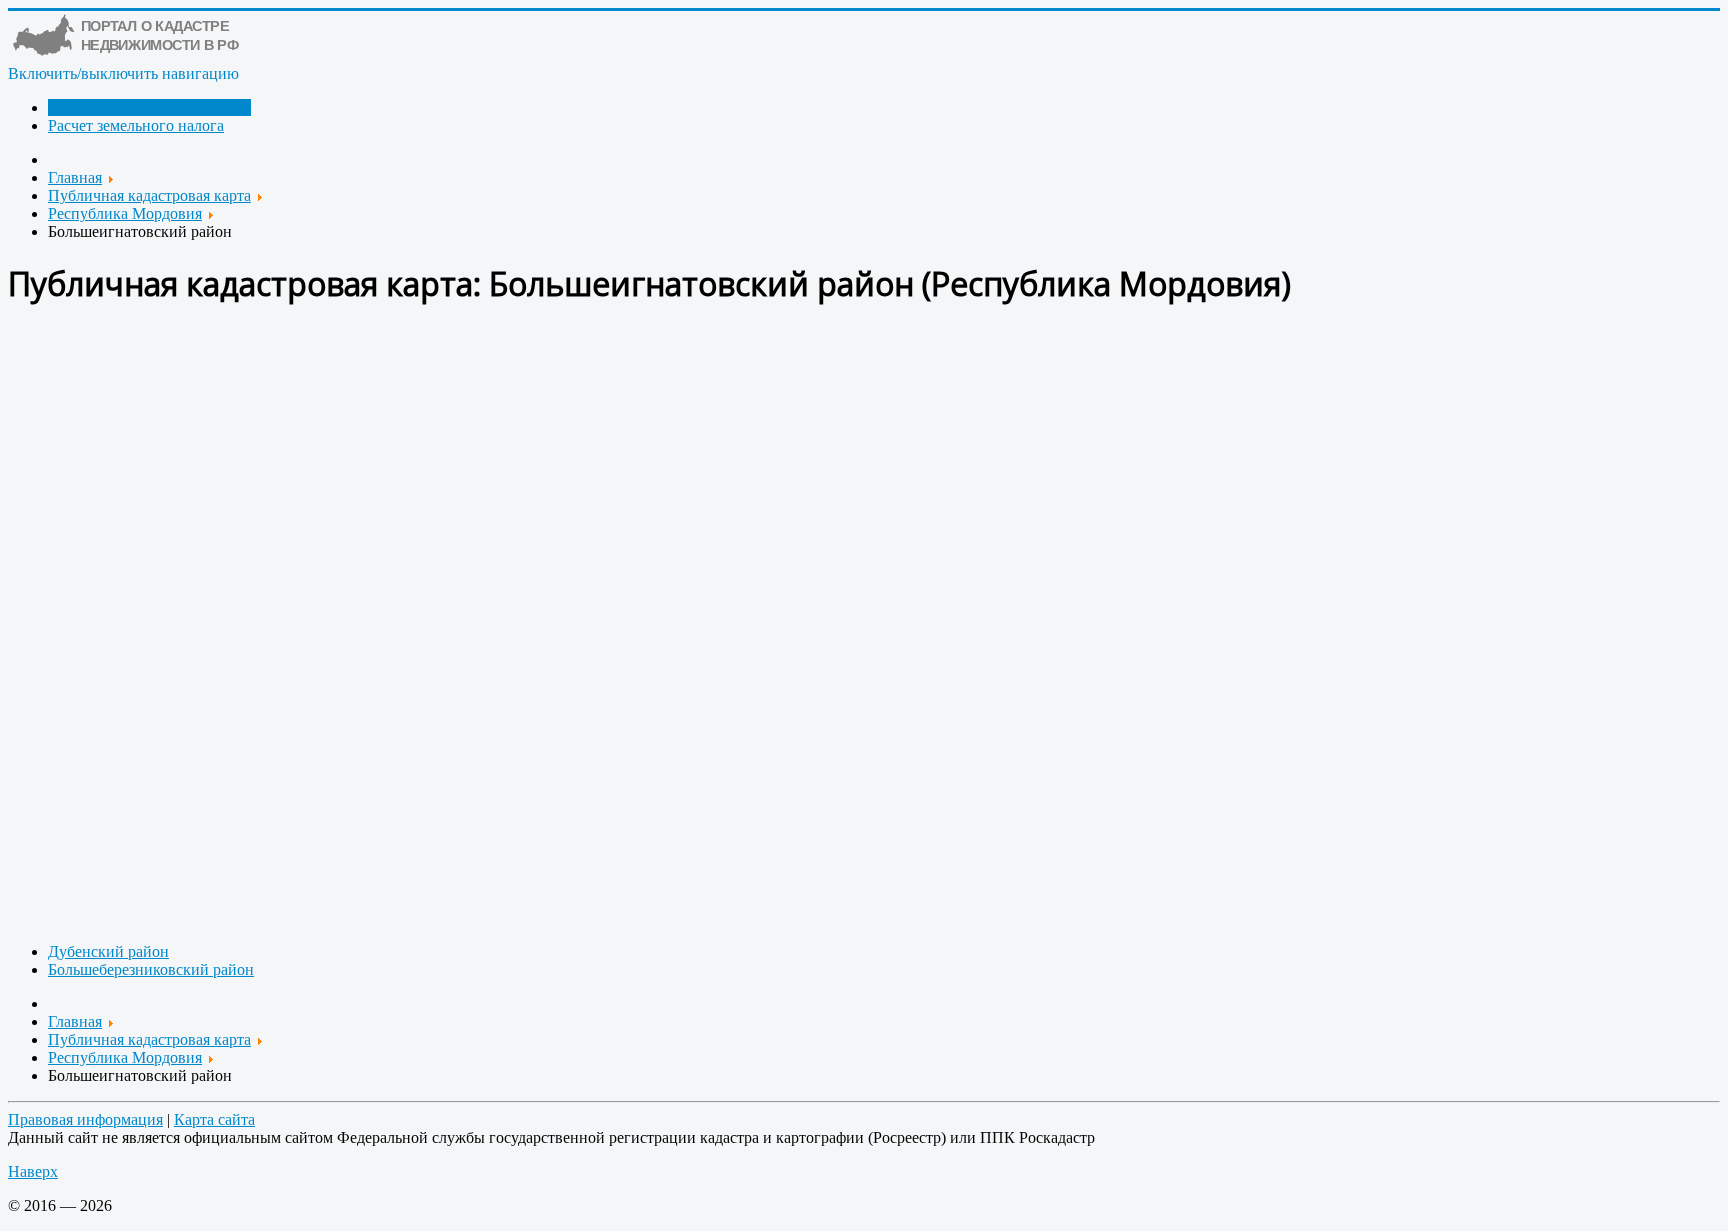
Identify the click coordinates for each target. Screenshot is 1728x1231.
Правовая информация (85, 1119)
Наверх (33, 1171)
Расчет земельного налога (136, 125)
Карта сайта (214, 1119)
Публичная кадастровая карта (149, 107)
